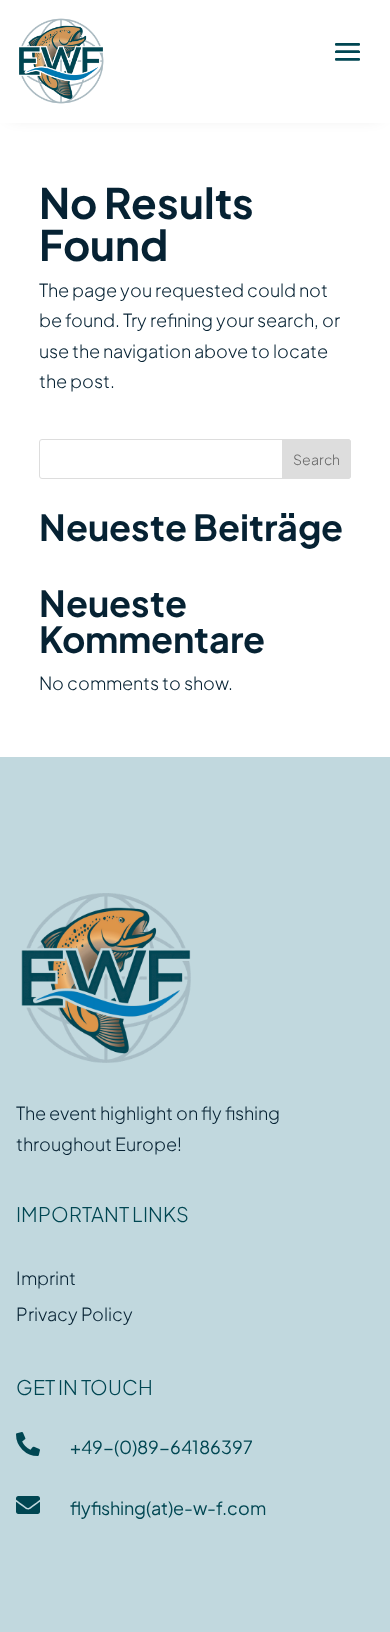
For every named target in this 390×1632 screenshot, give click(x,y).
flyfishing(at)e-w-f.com (168, 1507)
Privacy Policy (74, 1313)
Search (316, 459)
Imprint (46, 1277)
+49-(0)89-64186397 (161, 1446)
